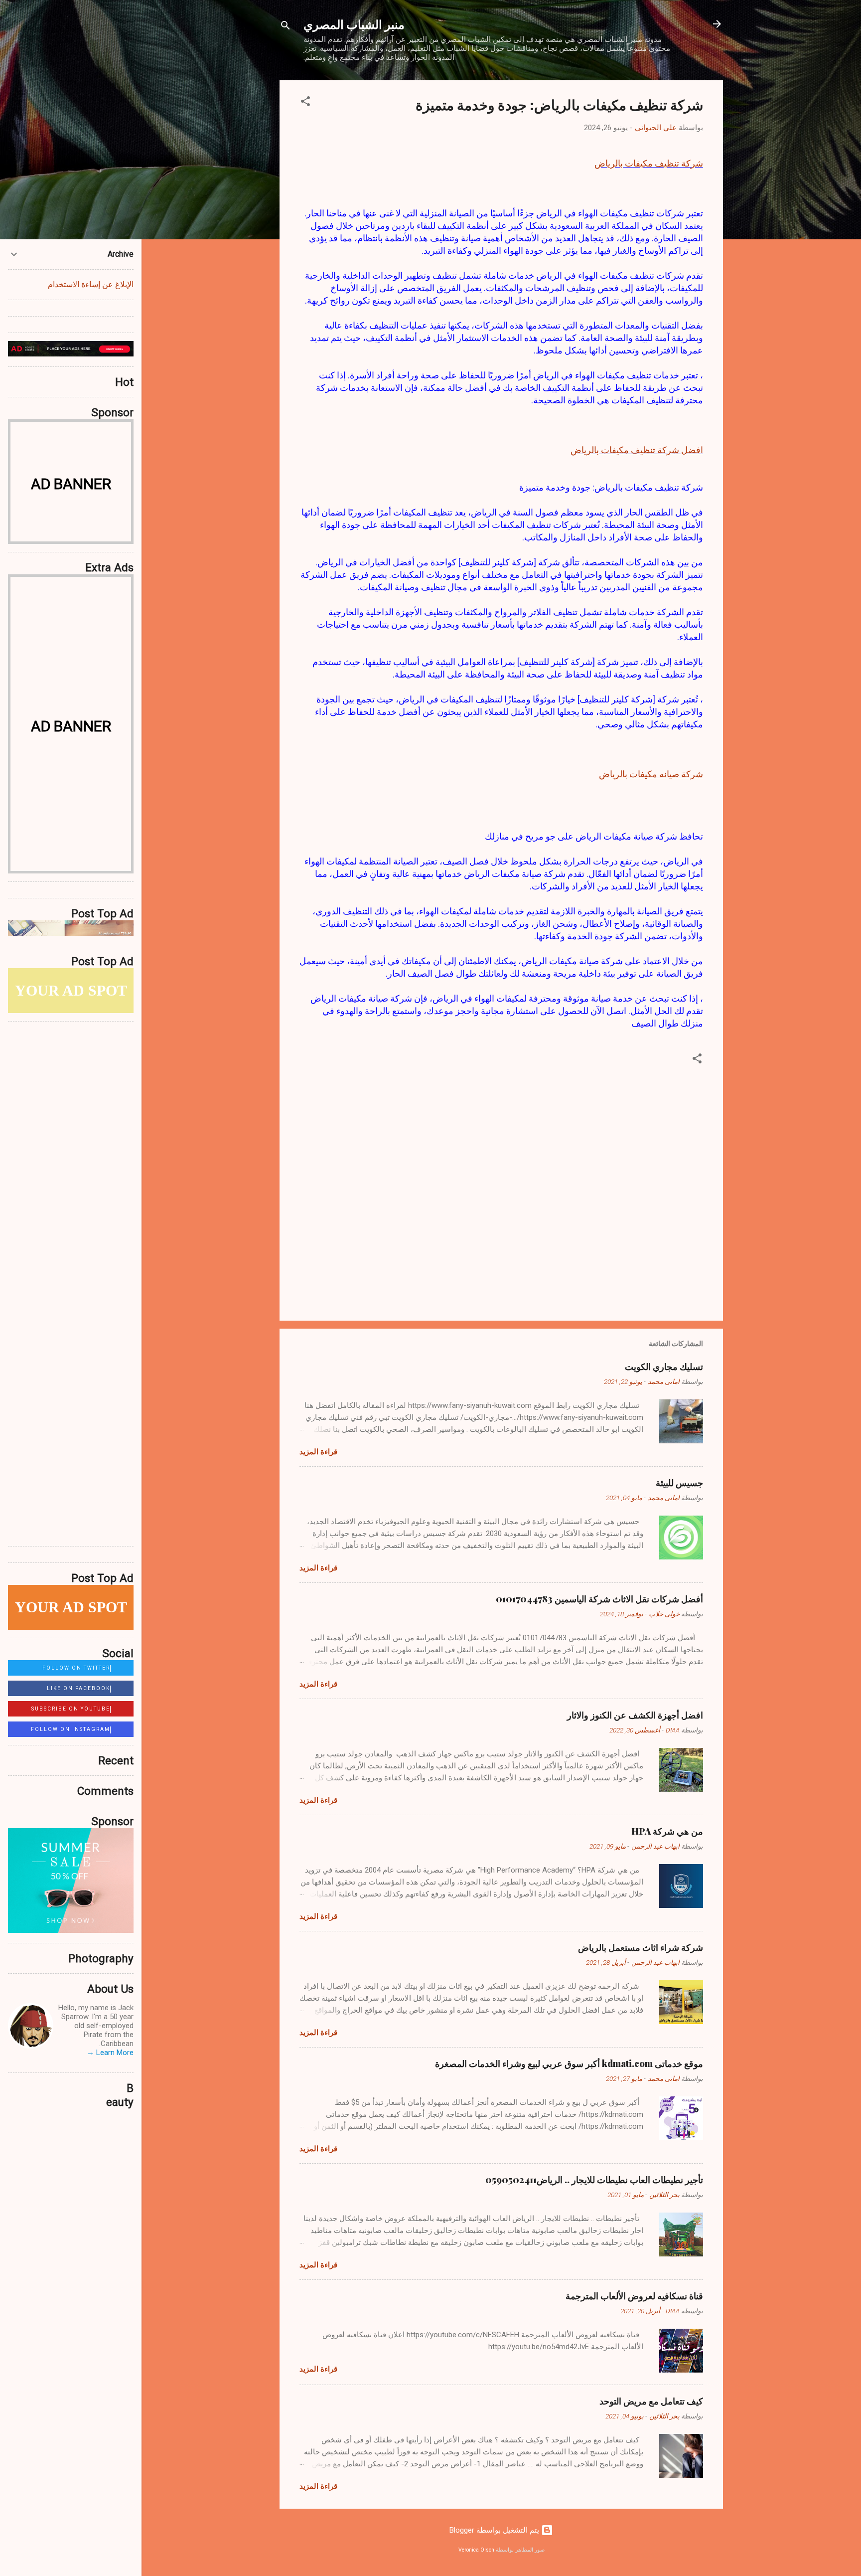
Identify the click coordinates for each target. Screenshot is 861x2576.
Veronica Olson (476, 2550)
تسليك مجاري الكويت (664, 1367)
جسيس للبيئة (679, 1483)
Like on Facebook (78, 1688)
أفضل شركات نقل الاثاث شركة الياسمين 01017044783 (599, 1599)
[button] (305, 103)
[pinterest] (18, 2096)
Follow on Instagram (71, 1729)
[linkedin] (90, 2075)
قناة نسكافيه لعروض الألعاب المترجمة (634, 2296)
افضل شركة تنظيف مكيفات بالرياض (637, 450)
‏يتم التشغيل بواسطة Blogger (495, 2530)
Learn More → (110, 2053)
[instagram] (113, 2075)
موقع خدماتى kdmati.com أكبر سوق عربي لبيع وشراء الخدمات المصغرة (569, 2063)
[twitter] (42, 2075)
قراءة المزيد (318, 1452)
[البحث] (286, 27)
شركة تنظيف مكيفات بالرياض (649, 163)
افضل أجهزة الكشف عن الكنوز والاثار (635, 1715)
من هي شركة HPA (667, 1831)
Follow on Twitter (76, 1668)
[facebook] (18, 2075)
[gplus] (66, 2075)
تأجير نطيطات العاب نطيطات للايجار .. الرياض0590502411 (594, 2180)
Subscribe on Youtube (71, 1709)
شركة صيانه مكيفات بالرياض (651, 774)
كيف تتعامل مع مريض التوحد (651, 2401)
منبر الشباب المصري (354, 24)
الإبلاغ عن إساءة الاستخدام (91, 284)
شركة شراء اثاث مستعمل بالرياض (641, 1947)
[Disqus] (71, 1154)
